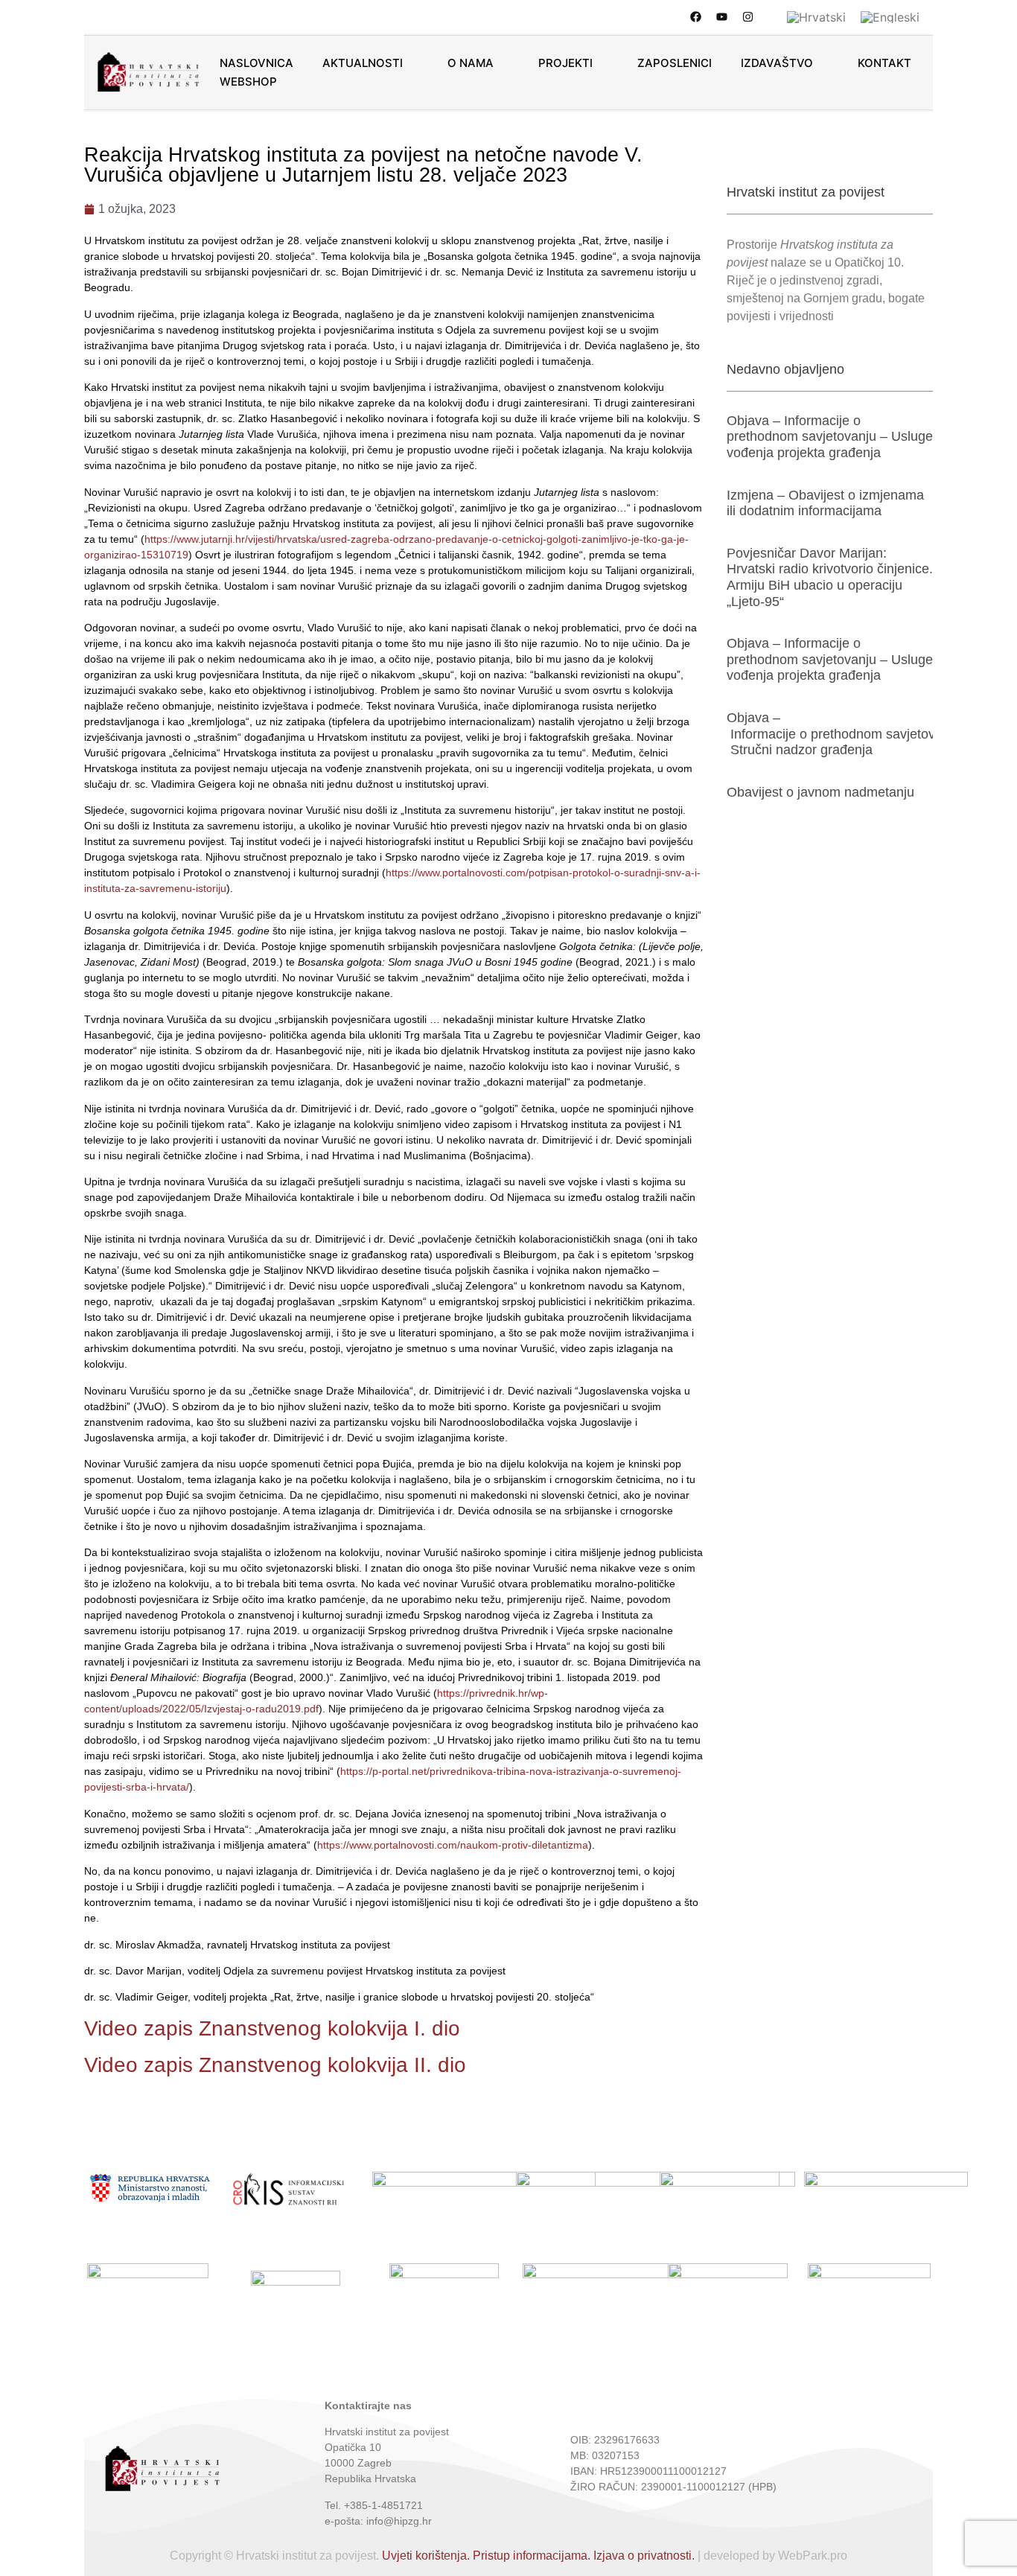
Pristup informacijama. (532, 2556)
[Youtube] (721, 16)
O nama (471, 63)
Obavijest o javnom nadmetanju (820, 792)
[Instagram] (747, 16)
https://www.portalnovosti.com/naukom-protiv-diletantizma (453, 1845)
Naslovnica (256, 63)
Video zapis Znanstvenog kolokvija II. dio (275, 2065)
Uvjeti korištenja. (426, 2556)
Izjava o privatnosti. (644, 2556)
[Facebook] (695, 16)
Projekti (565, 63)
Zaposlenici (675, 63)
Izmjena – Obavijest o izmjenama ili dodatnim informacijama (825, 503)
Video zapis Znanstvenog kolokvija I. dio (272, 2028)
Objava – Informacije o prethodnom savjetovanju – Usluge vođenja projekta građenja (830, 437)
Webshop (248, 82)
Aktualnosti (363, 63)
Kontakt (884, 63)
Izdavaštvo (777, 63)
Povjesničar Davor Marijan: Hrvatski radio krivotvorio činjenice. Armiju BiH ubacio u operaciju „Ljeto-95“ (830, 577)
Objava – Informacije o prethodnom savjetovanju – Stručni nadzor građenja (849, 734)
